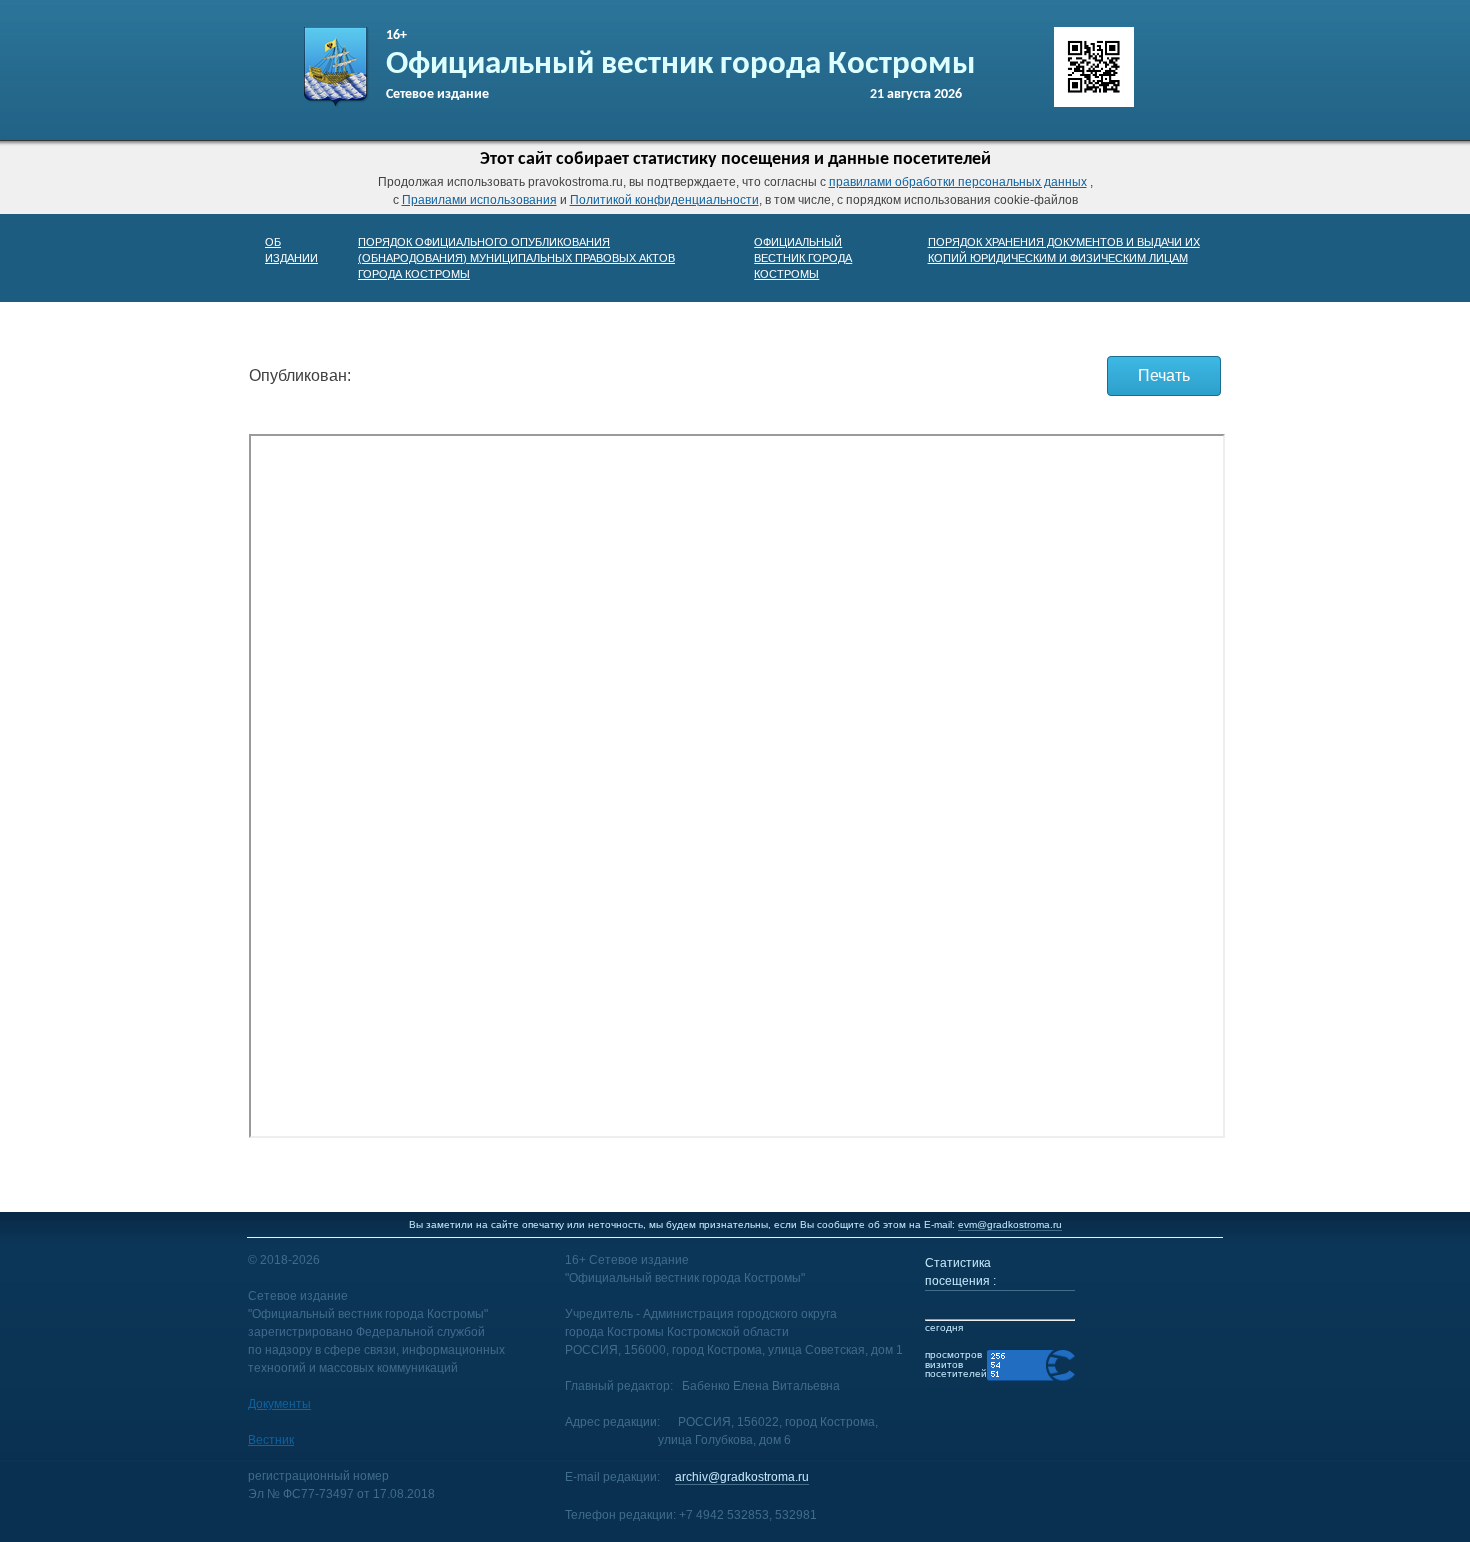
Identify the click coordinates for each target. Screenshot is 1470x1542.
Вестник (271, 1440)
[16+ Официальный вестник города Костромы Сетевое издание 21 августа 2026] (336, 104)
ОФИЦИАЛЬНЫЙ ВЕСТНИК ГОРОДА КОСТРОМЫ (803, 258)
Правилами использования (479, 200)
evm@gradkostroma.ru (1010, 1224)
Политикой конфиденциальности (664, 200)
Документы (279, 1404)
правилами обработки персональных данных (958, 182)
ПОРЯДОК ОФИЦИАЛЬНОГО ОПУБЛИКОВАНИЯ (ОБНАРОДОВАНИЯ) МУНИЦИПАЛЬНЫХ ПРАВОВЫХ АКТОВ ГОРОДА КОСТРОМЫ (516, 258)
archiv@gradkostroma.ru (742, 1477)
